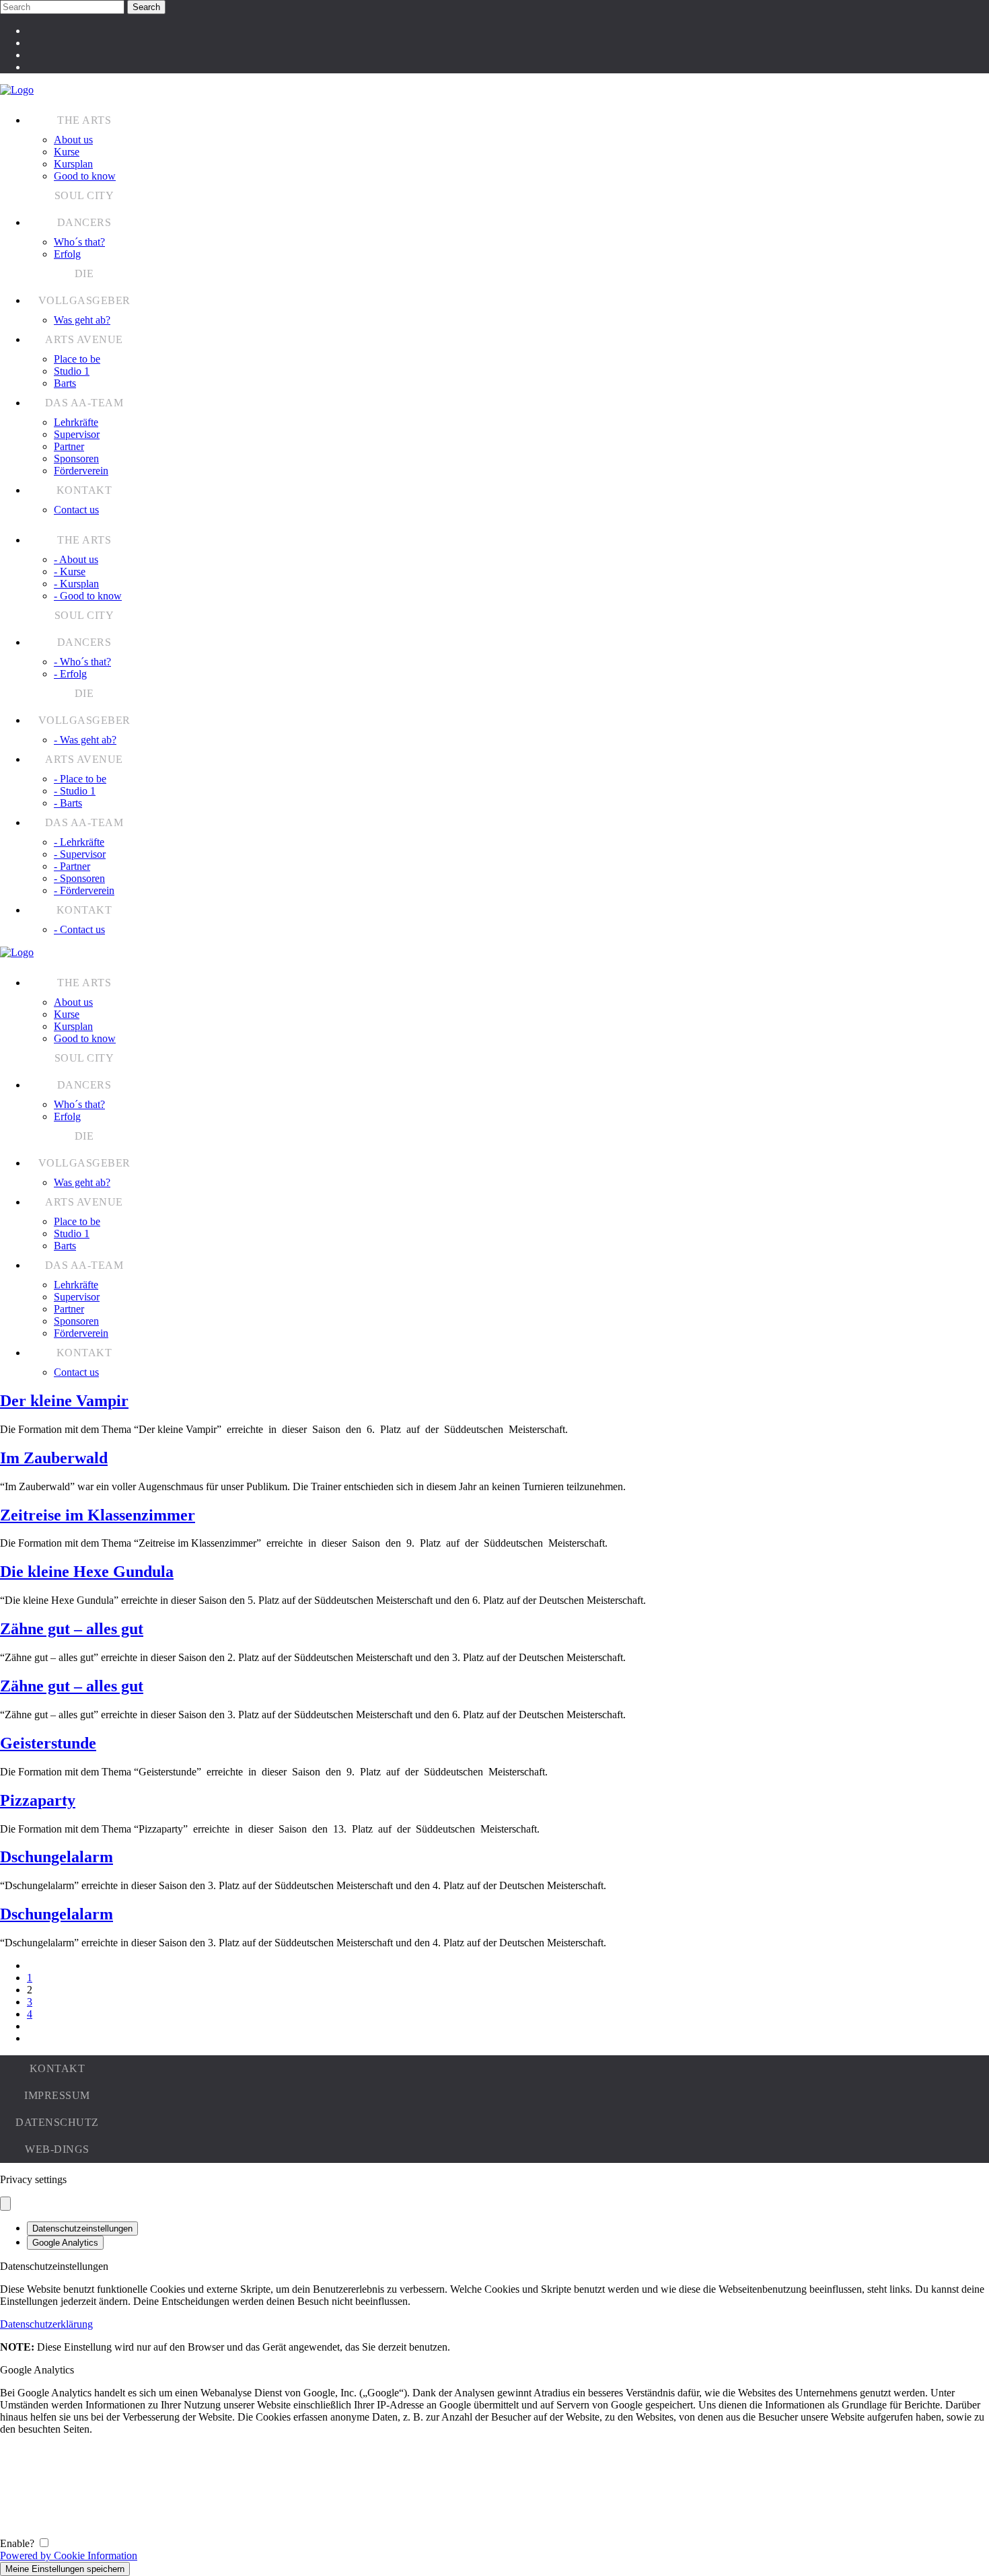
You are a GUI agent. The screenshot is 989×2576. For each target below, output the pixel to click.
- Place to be (80, 779)
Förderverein (81, 471)
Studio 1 (72, 371)
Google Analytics (65, 2243)
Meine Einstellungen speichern (65, 2569)
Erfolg (67, 254)
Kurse (67, 152)
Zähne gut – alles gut (72, 1629)
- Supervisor (80, 854)
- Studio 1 (75, 791)
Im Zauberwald (54, 1458)
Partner (69, 446)
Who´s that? (79, 242)
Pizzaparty (38, 1800)
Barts (65, 383)
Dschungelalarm (57, 1857)
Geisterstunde (48, 1743)
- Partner (72, 866)
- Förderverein (84, 890)
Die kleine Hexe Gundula (87, 1572)
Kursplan (73, 164)
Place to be (77, 359)
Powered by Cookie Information (69, 2555)
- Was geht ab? (85, 740)
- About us (76, 559)
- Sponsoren (79, 878)
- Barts (68, 803)
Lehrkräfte (76, 422)
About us (73, 140)
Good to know (85, 176)
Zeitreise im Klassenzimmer (98, 1515)
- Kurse (70, 572)
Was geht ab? (82, 320)
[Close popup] (5, 2204)
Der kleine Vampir (64, 1401)
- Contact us (79, 929)
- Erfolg (70, 674)
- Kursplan (76, 584)
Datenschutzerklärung (46, 2324)
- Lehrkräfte (79, 842)
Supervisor (77, 434)
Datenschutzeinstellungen (82, 2229)
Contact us (76, 510)
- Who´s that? (82, 662)
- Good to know (88, 596)
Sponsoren (76, 458)
